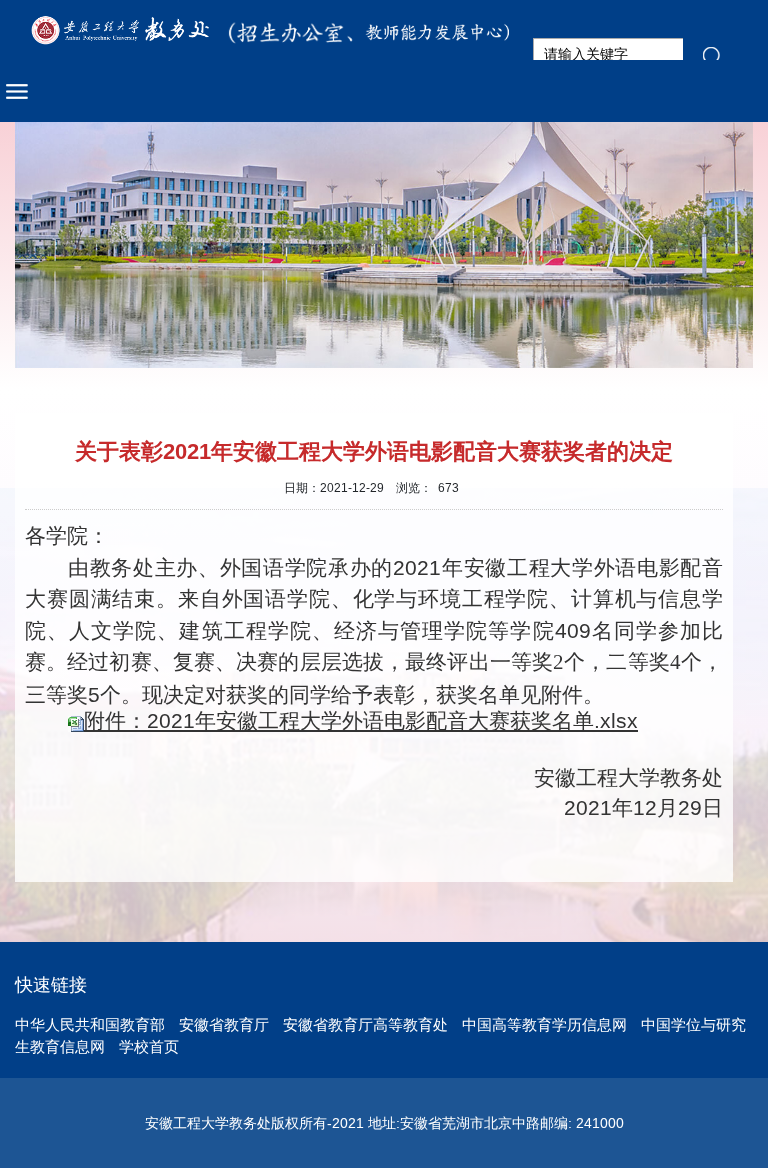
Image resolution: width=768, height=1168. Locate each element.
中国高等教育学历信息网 (544, 1024)
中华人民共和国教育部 (90, 1024)
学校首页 (149, 1046)
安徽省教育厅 (224, 1024)
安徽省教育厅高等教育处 (365, 1024)
